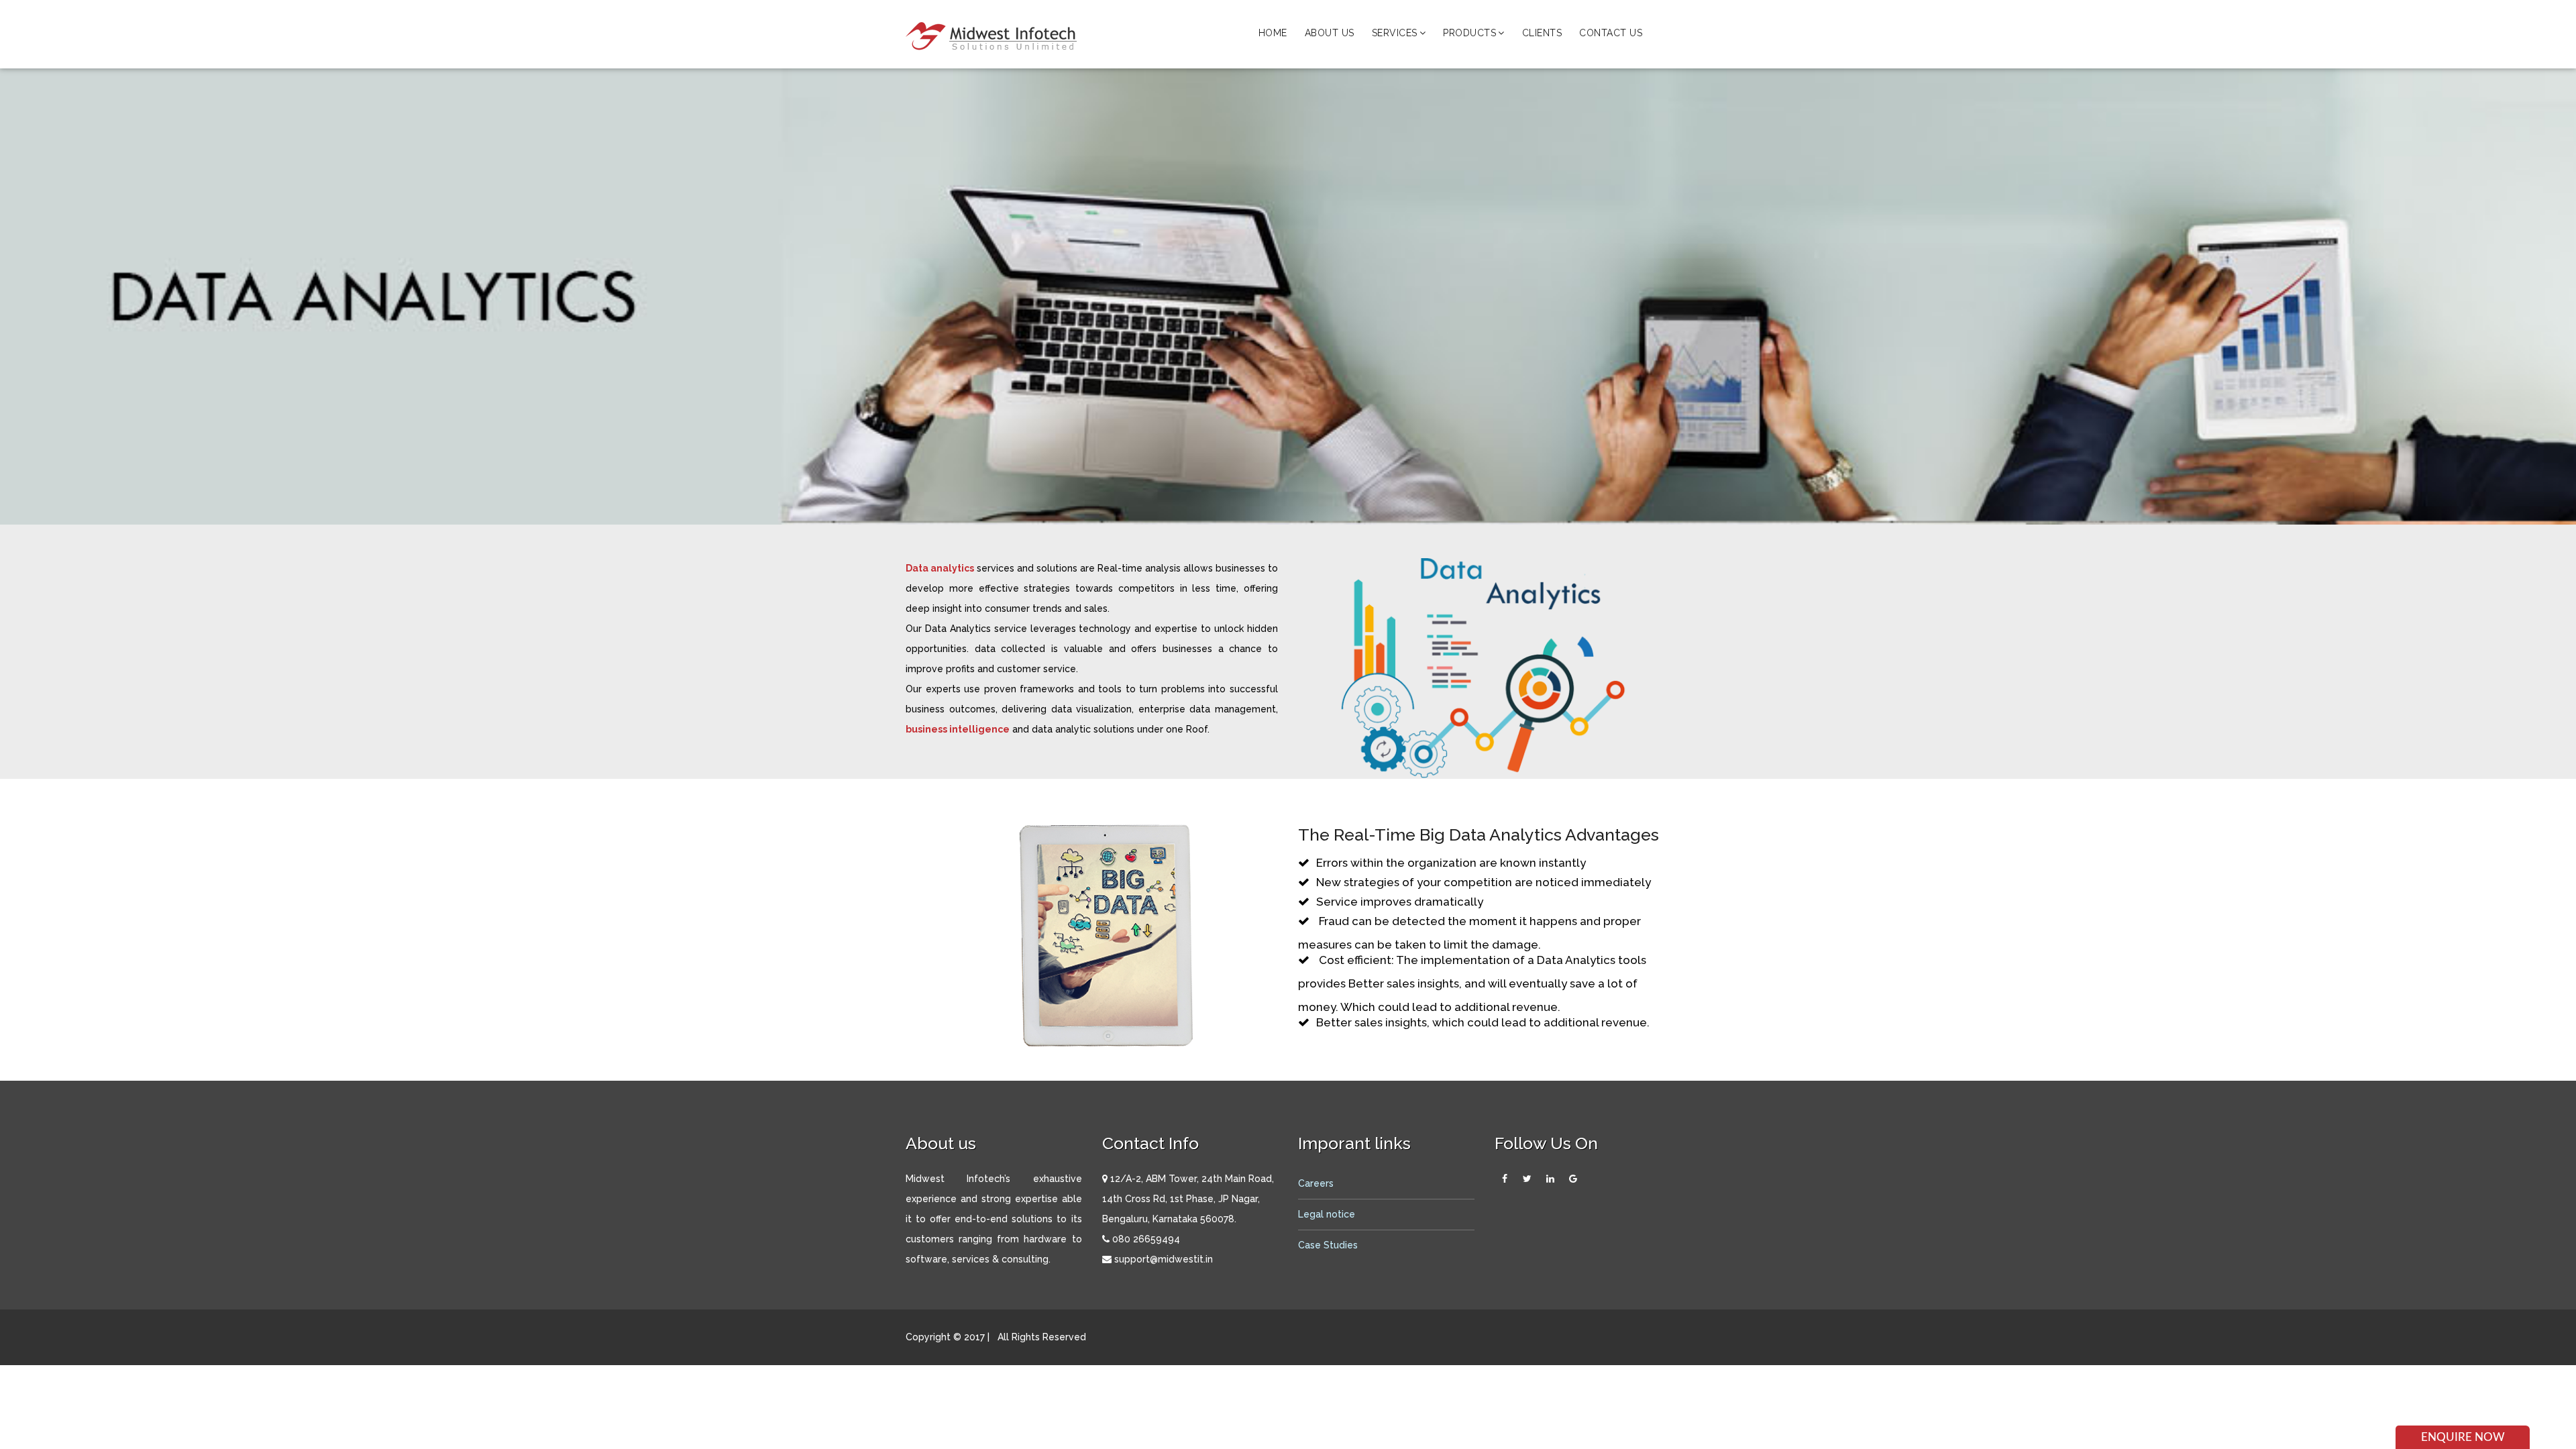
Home (1273, 33)
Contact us (1611, 33)
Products (1469, 33)
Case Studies (1328, 1245)
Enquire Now (2463, 1437)
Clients (1542, 33)
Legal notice (1327, 1214)
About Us (1330, 33)
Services (1395, 33)
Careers (1316, 1183)
